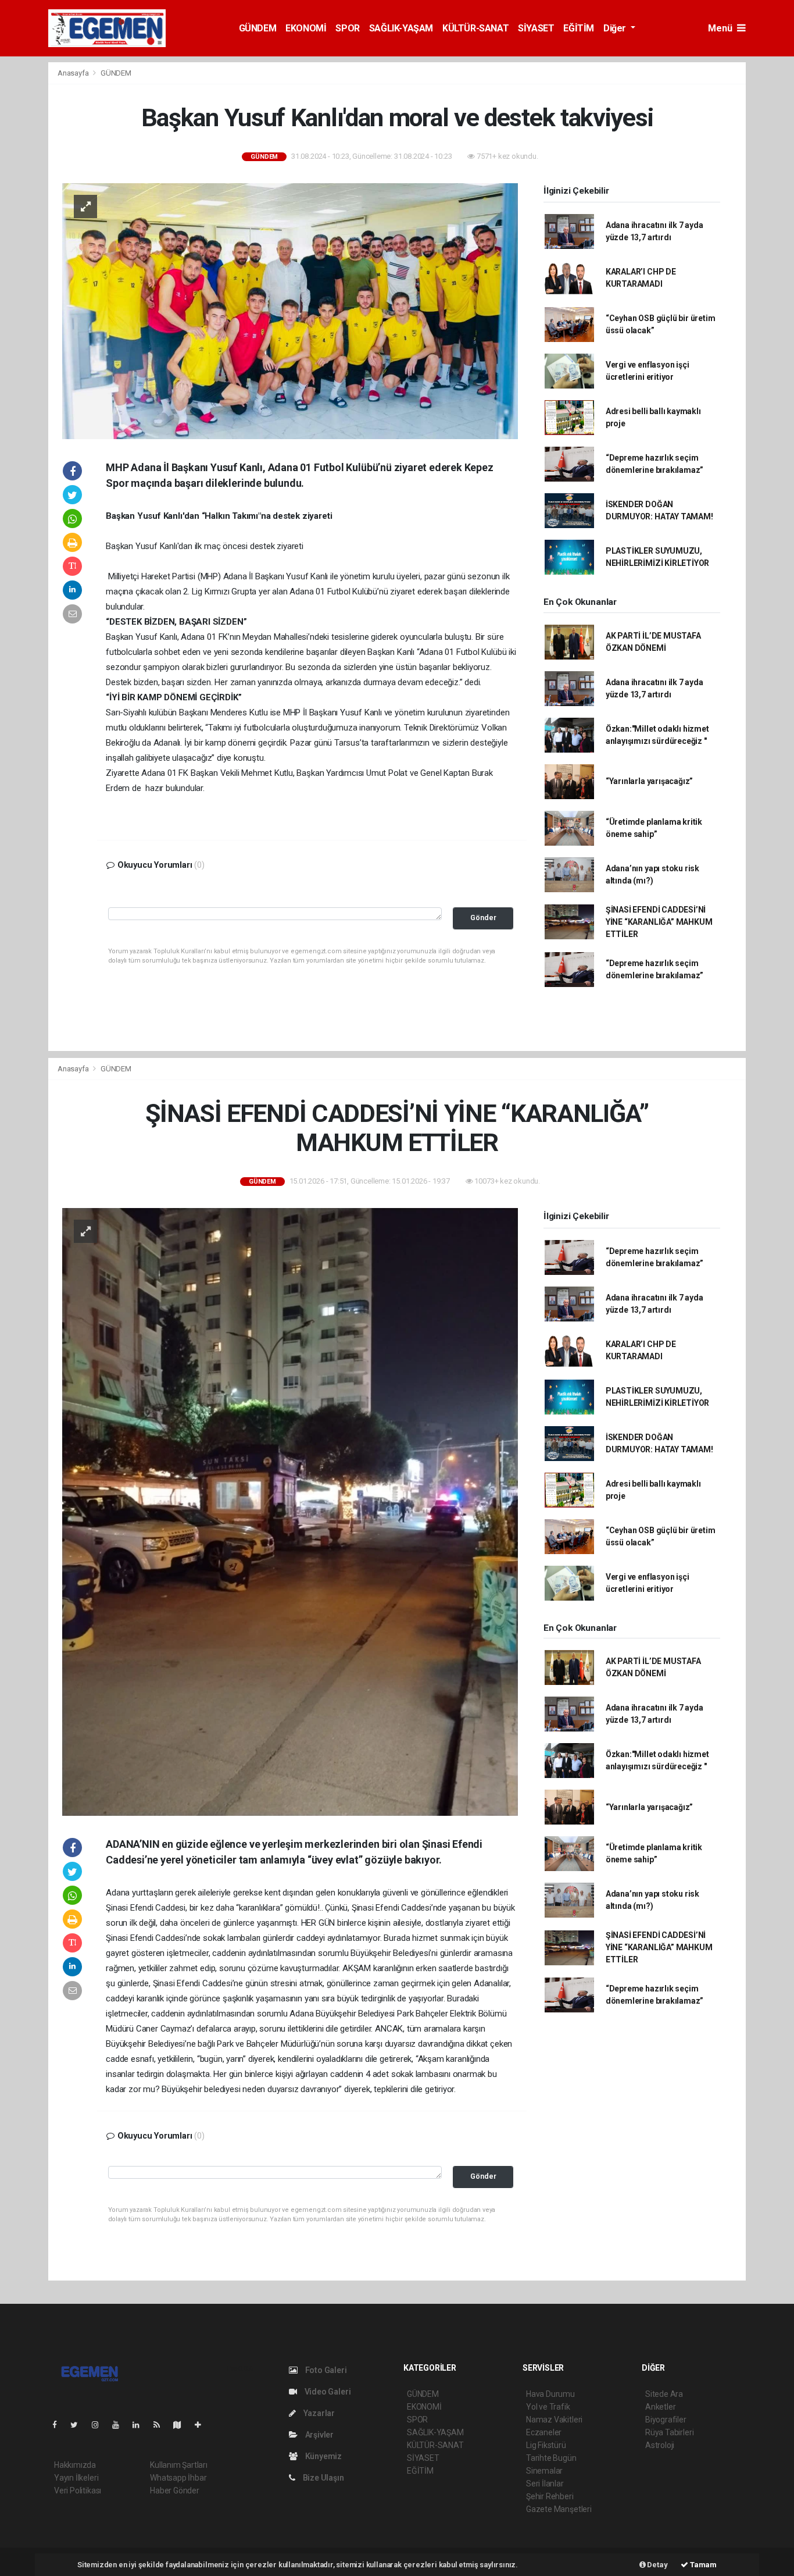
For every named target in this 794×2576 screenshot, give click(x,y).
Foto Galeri (325, 2370)
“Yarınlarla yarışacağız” (649, 781)
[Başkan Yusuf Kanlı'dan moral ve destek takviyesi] (290, 310)
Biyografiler (666, 2420)
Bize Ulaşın (323, 2478)
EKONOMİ (306, 28)
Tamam (702, 2565)
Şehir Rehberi (550, 2496)
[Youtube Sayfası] (120, 2425)
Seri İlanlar (545, 2484)
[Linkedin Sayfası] (141, 2425)
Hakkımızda (75, 2465)
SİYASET (536, 28)
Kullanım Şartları (179, 2465)
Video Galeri (327, 2392)
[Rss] (161, 2425)
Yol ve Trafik (548, 2407)
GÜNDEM (258, 28)
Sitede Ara (664, 2394)
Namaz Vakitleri (554, 2420)
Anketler (660, 2407)
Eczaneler (544, 2432)
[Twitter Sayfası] (79, 2425)
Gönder (483, 918)
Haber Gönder (175, 2491)
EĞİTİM (579, 28)
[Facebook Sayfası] (59, 2425)
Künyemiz (323, 2456)
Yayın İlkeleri (76, 2478)
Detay (657, 2565)
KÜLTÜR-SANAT (475, 28)
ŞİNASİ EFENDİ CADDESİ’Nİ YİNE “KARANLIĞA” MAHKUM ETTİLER (659, 922)
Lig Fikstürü (546, 2445)
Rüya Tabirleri (669, 2432)
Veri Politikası (78, 2491)
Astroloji (660, 2445)
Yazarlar (318, 2413)
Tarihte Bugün (551, 2458)
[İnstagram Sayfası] (100, 2425)
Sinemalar (544, 2471)
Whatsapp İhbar (178, 2478)
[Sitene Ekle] (203, 2425)
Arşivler (319, 2435)
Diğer (616, 28)
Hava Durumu (550, 2394)
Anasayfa (74, 73)
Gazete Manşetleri (559, 2509)
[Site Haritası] (182, 2425)
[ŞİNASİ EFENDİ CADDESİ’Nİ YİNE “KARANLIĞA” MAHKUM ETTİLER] (290, 1511)
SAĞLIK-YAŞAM (401, 28)
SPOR (347, 28)
